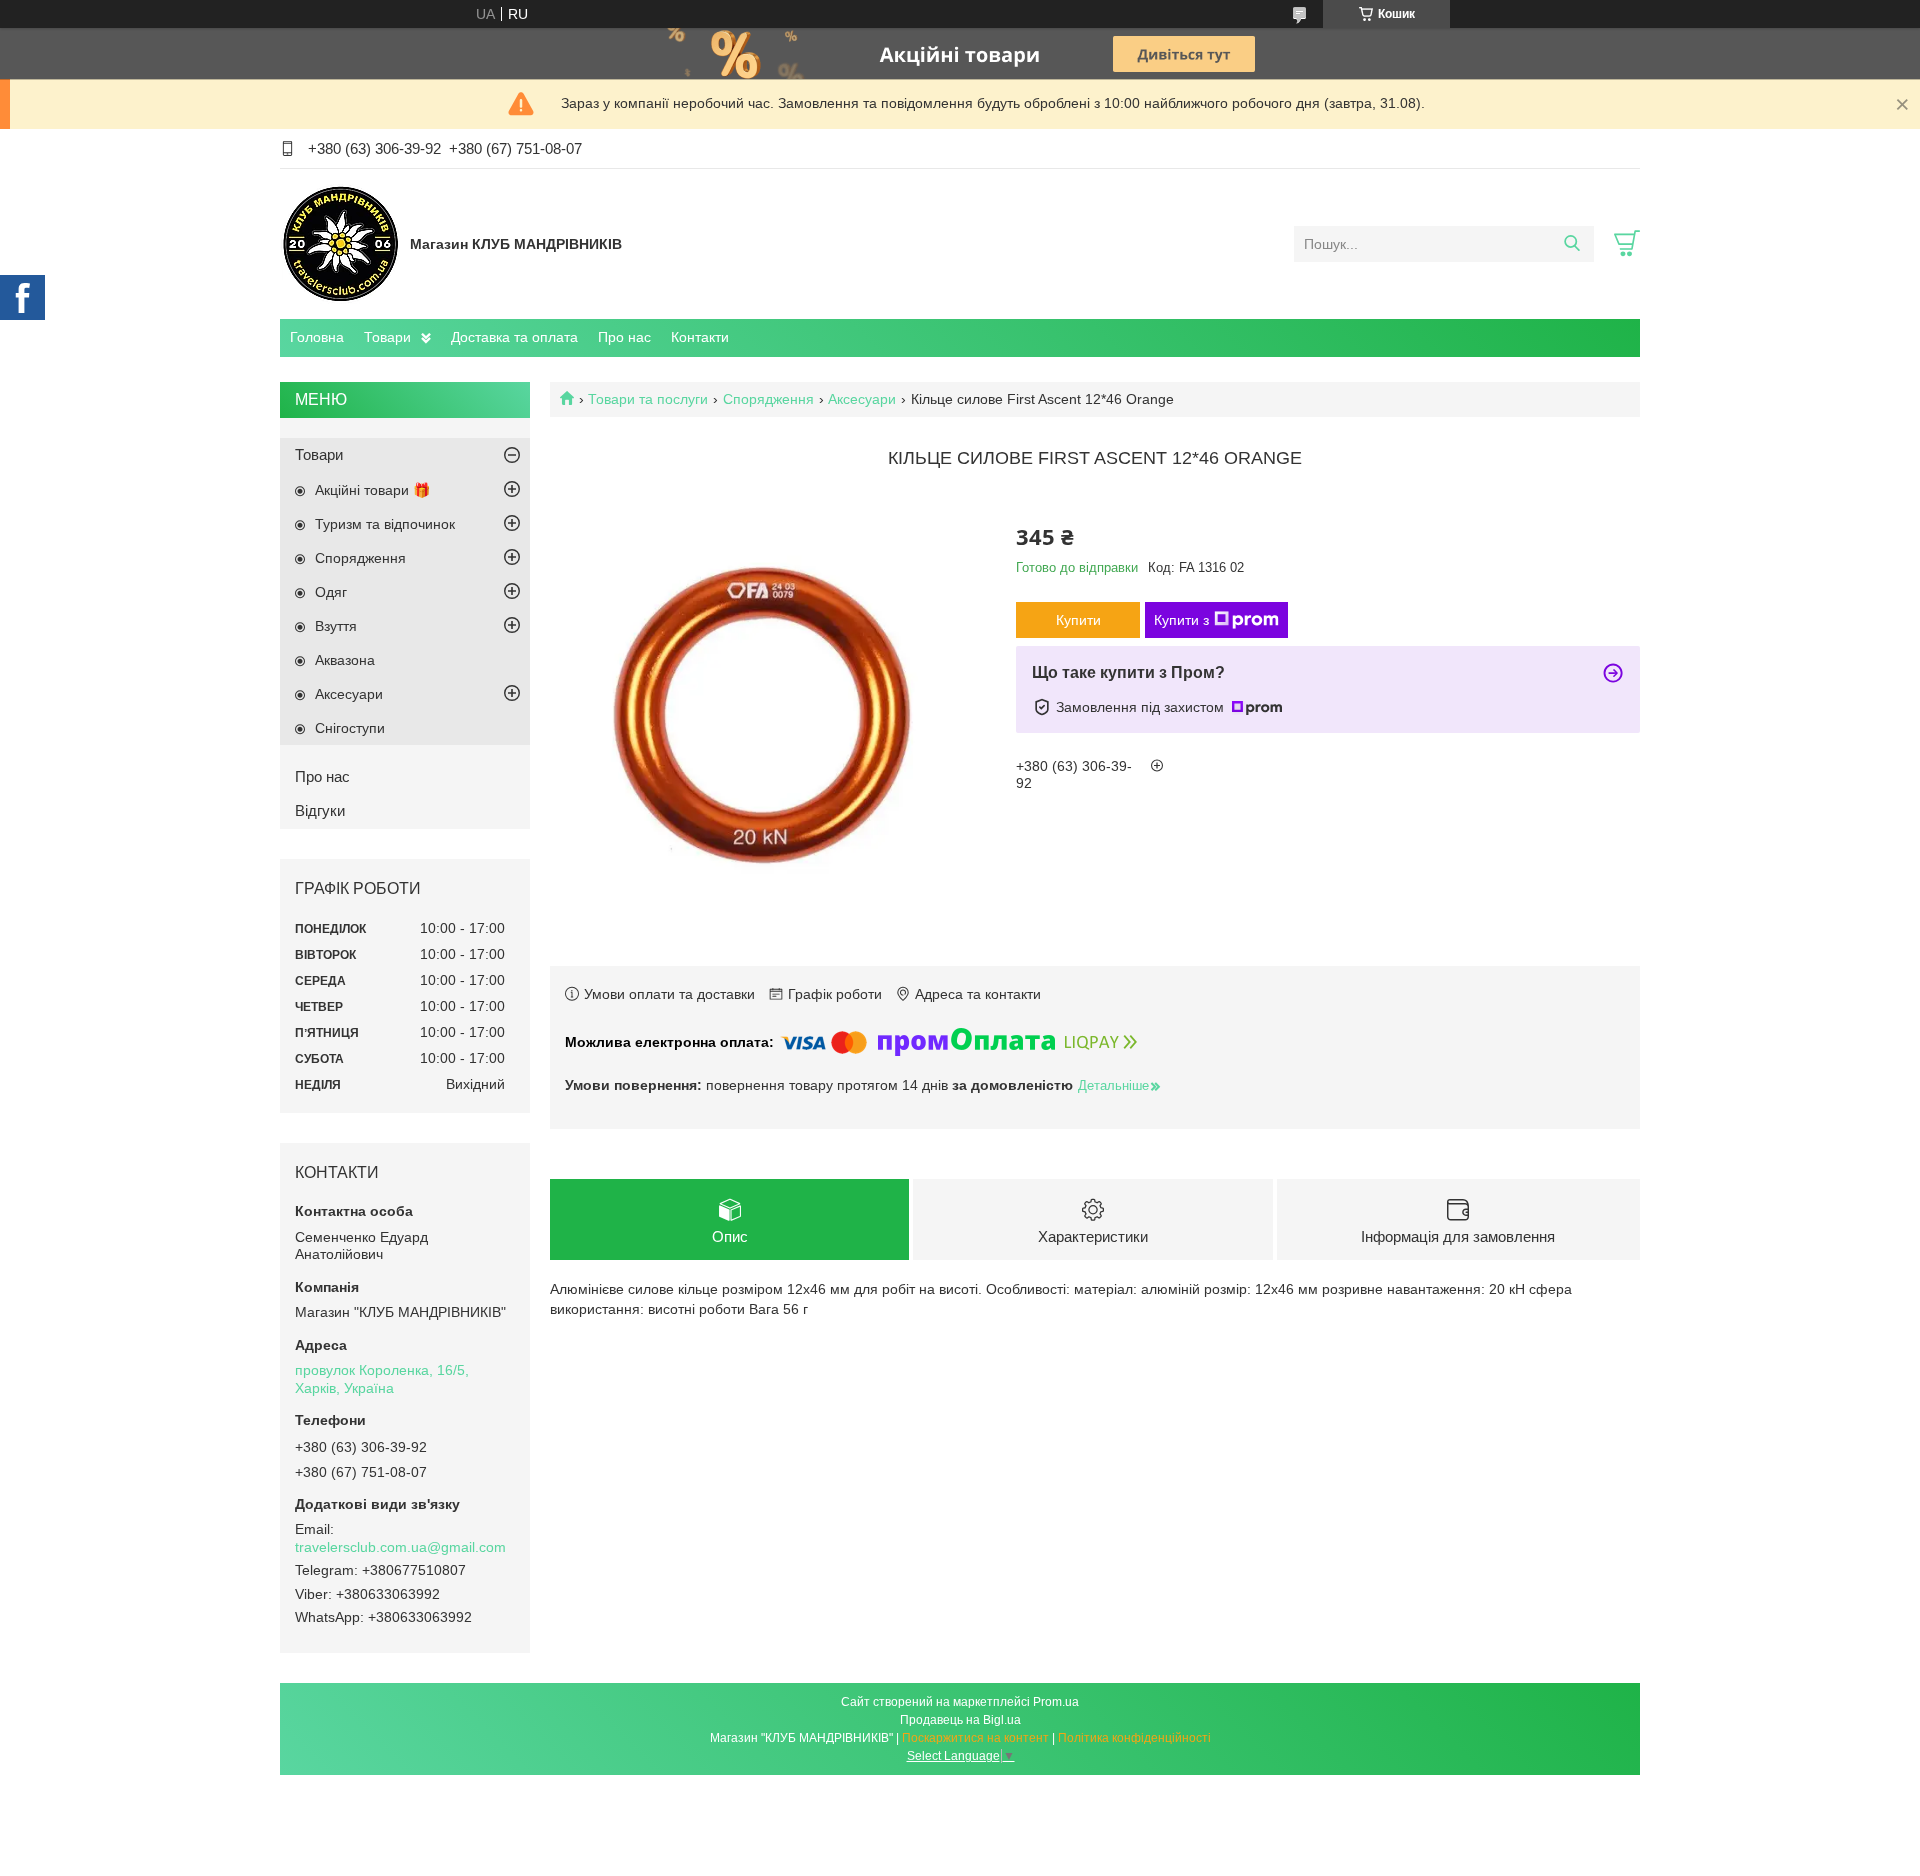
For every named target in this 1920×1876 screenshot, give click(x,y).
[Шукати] (1571, 244)
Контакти (700, 337)
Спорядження (768, 399)
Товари (387, 337)
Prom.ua (1056, 1702)
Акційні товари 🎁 (372, 490)
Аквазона (345, 660)
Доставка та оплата (514, 337)
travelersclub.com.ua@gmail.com (400, 1547)
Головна (317, 337)
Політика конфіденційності (1134, 1738)
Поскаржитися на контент (975, 1738)
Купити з (1181, 620)
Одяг (331, 592)
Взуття (336, 626)
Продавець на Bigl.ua (960, 1720)
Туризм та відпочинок (385, 524)
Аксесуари (862, 399)
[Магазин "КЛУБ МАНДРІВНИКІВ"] (340, 243)
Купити (1078, 620)
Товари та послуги (648, 399)
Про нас (624, 337)
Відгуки (320, 810)
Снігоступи (350, 728)
